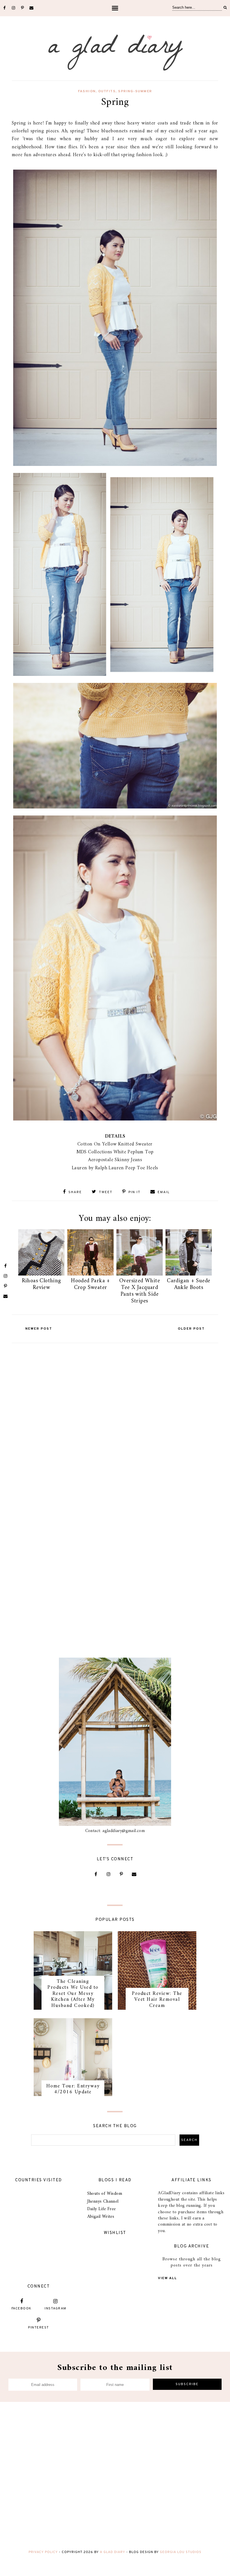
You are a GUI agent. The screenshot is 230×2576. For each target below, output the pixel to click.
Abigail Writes (101, 2217)
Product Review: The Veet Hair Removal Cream (157, 2000)
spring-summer (135, 91)
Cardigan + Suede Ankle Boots (188, 1284)
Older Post (191, 1329)
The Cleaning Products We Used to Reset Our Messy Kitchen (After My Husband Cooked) (73, 1994)
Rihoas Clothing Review (42, 1284)
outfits (107, 91)
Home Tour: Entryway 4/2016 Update (73, 2089)
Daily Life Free (102, 2209)
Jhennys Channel (103, 2201)
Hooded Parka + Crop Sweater (90, 1284)
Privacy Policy (43, 2552)
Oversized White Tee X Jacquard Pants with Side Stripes (140, 1291)
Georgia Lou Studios (181, 2552)
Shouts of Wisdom (105, 2194)
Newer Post (39, 1329)
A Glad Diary (112, 2552)
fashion (87, 91)
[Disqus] (115, 1416)
